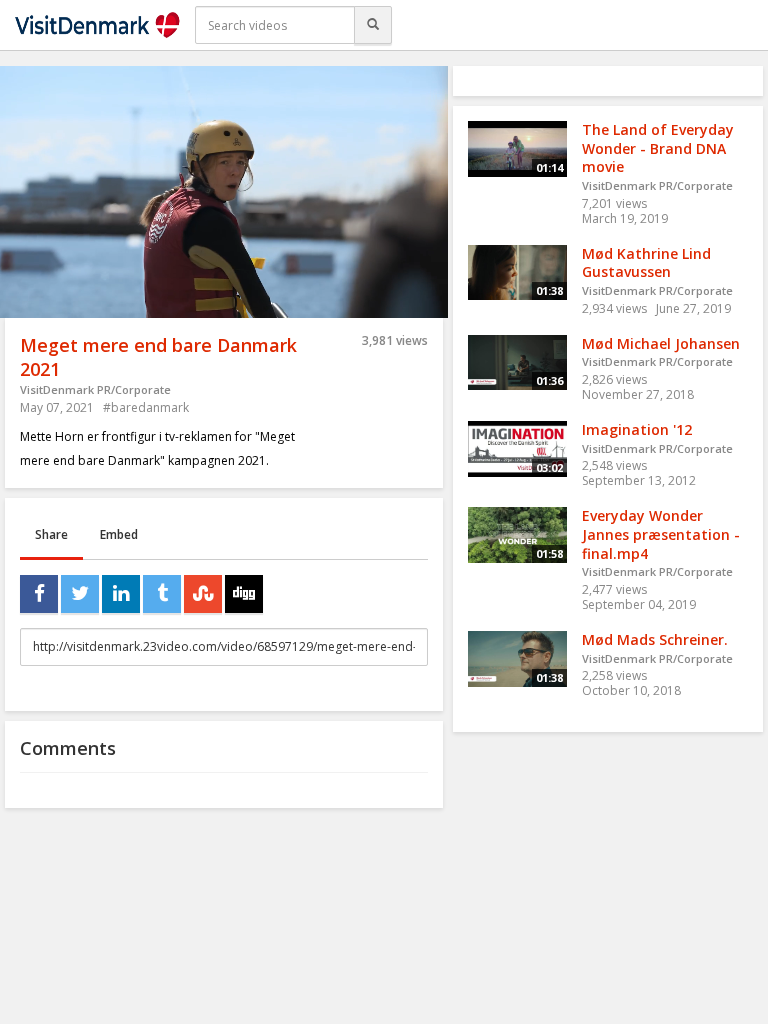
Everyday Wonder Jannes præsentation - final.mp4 (661, 534)
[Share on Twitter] (80, 594)
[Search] (373, 25)
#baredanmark (146, 407)
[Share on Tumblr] (162, 594)
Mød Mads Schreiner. (655, 639)
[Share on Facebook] (39, 594)
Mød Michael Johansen (661, 343)
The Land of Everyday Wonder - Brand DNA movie (658, 148)
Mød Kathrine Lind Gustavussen (646, 263)
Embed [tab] (119, 534)
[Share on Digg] (244, 594)
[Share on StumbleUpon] (203, 594)
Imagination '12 (637, 429)
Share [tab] (51, 534)
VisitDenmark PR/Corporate (95, 389)
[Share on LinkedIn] (121, 594)
